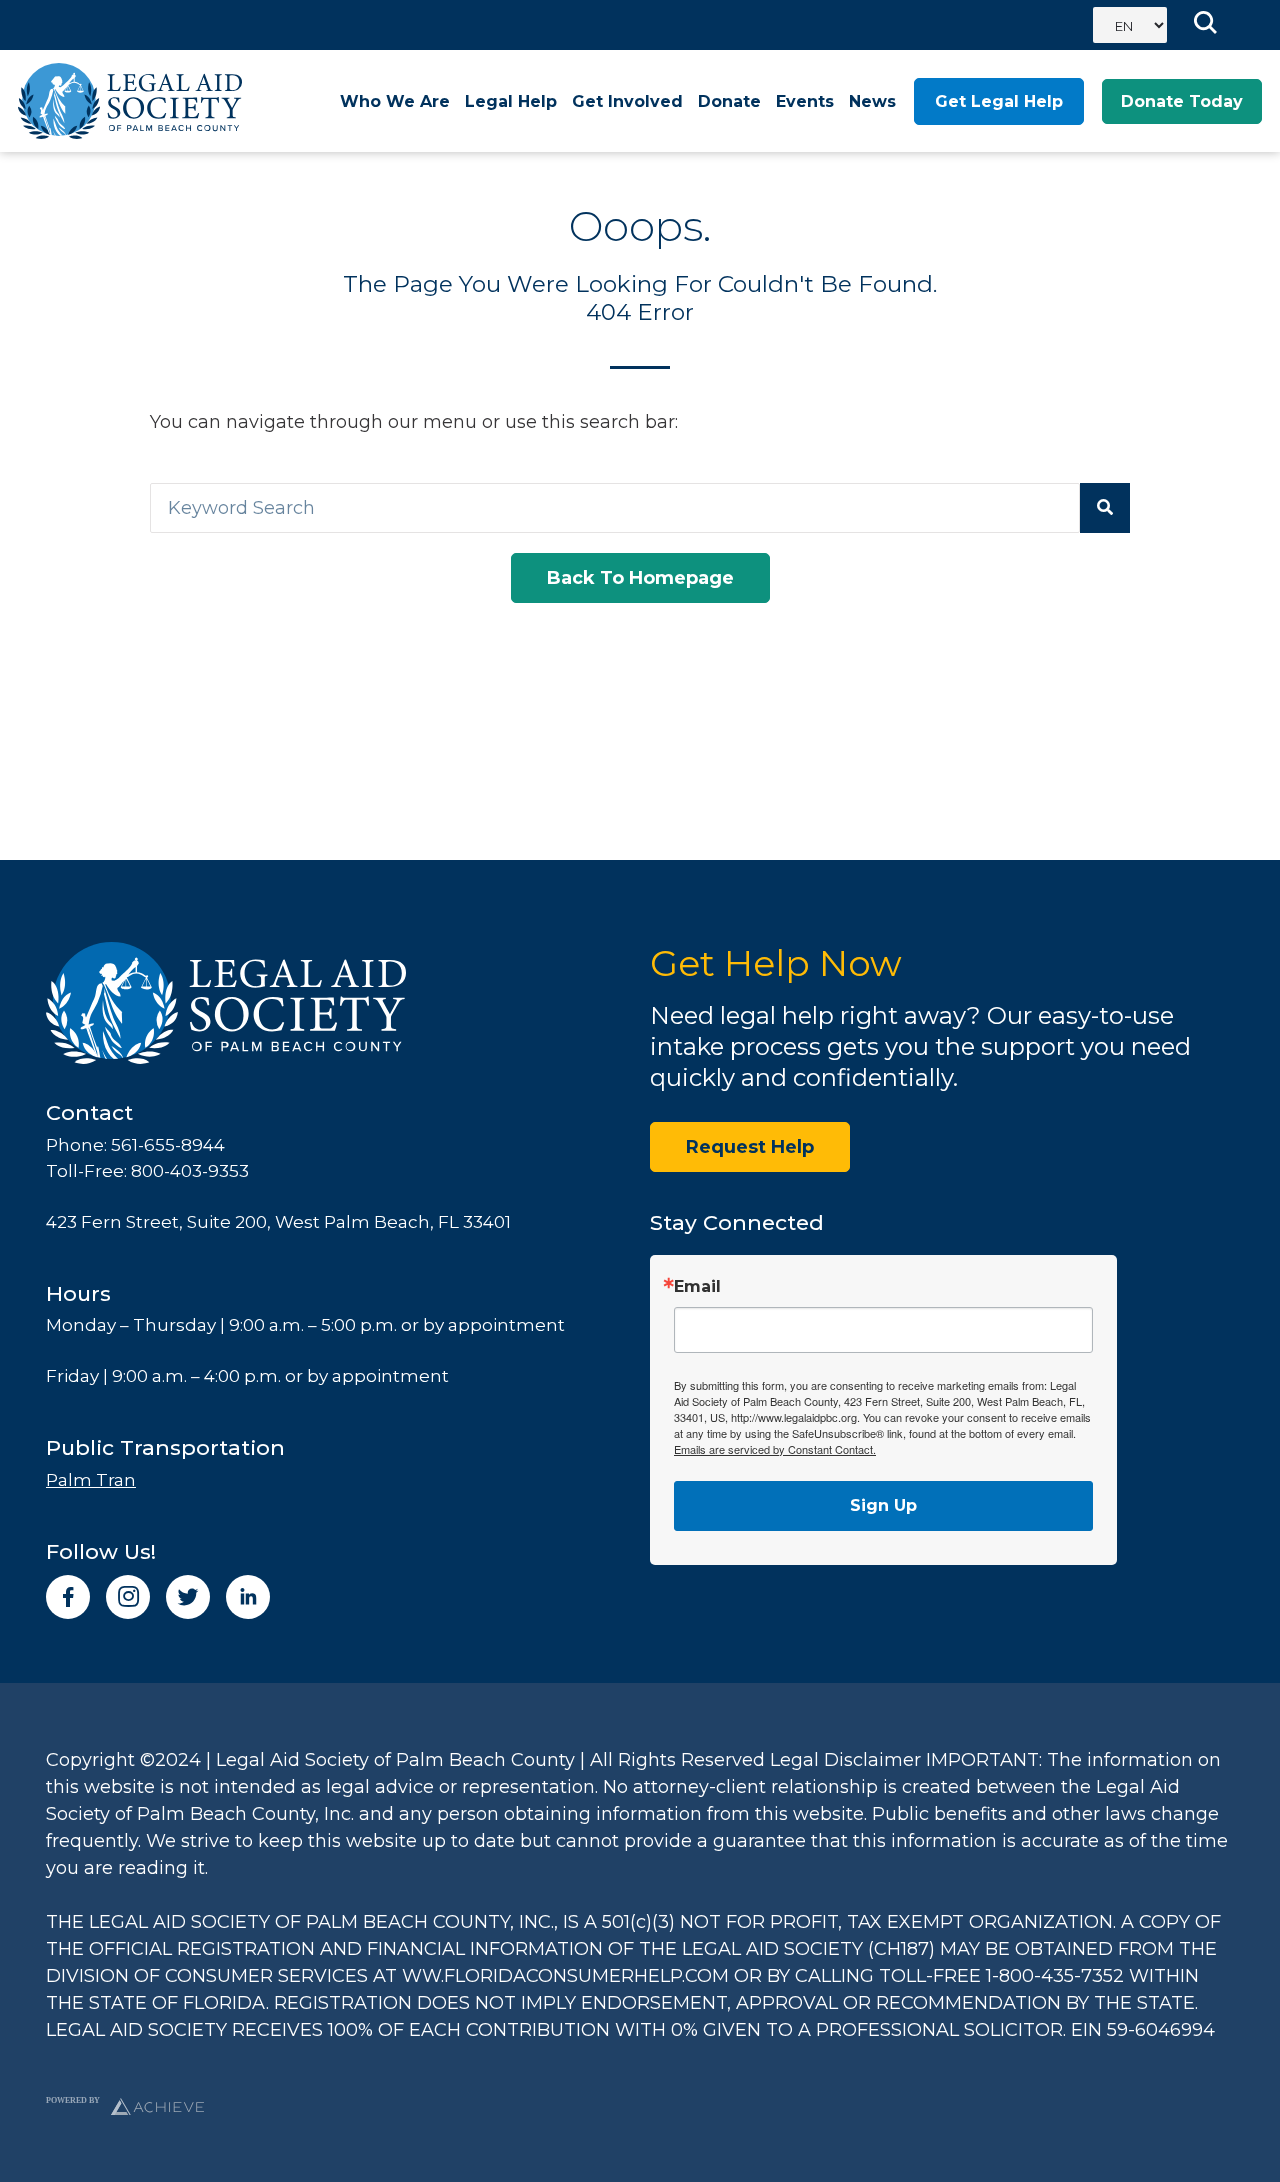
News (872, 101)
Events (805, 101)
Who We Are (395, 101)
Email (697, 1287)
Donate (729, 101)
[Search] (1105, 508)
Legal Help (511, 101)
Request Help (750, 1147)
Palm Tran (91, 1480)
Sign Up (883, 1505)
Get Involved (627, 101)
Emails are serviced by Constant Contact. (775, 1449)
